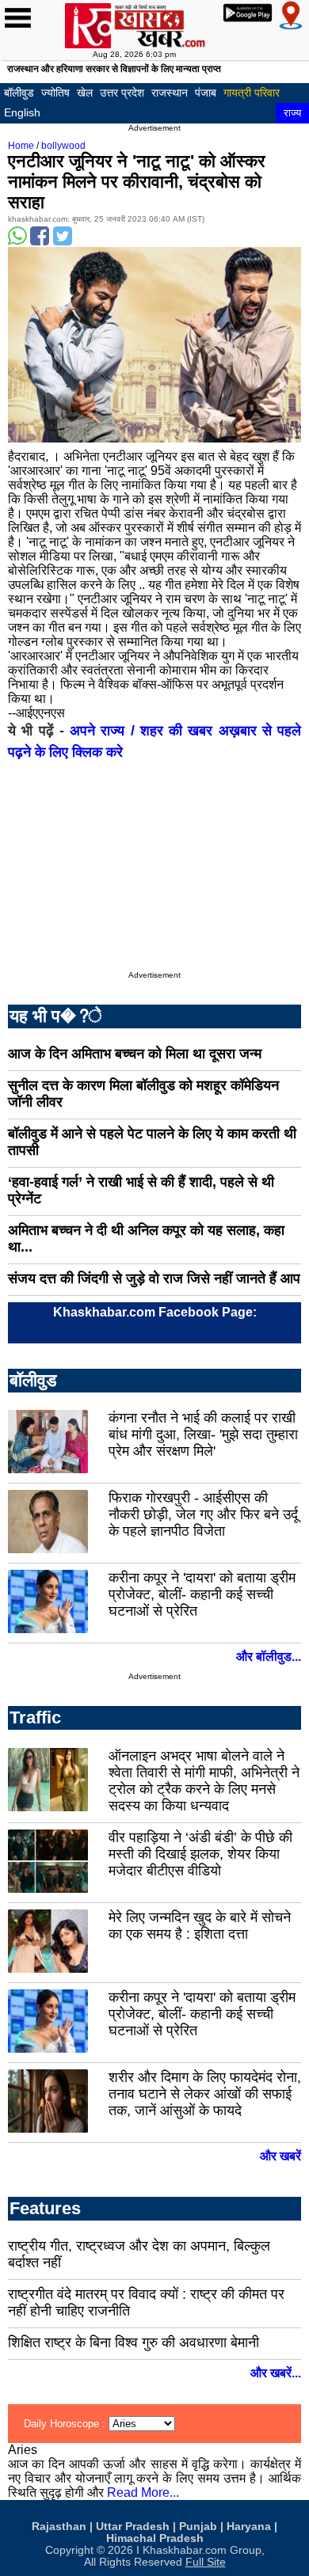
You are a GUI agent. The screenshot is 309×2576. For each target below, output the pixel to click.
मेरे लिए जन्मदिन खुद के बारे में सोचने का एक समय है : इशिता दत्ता (200, 1926)
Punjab (198, 2527)
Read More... (143, 2492)
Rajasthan (59, 2527)
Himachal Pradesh (155, 2538)
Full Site (206, 2562)
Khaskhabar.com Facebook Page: (155, 1312)
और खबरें (280, 2156)
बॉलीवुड (19, 93)
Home (21, 146)
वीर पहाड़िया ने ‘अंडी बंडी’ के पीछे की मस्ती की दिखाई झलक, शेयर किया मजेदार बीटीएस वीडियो (200, 1854)
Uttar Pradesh (133, 2527)
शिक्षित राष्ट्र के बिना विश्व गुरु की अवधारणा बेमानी (134, 2342)
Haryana (249, 2527)
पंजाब (206, 93)
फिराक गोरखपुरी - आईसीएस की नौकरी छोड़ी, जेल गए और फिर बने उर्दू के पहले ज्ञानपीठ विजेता (203, 1514)
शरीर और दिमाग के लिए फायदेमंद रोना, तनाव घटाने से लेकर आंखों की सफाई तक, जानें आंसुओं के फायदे (205, 2094)
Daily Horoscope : (66, 2424)
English (22, 112)
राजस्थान (170, 93)
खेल (85, 93)
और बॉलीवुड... (269, 1657)
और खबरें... (276, 2373)
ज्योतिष (55, 93)
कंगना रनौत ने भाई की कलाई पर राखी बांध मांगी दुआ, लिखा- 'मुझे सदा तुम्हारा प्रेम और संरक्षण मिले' (203, 1434)
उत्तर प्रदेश (122, 93)
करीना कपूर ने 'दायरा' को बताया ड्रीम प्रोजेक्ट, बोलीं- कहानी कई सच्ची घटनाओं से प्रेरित (202, 1594)
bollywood (63, 146)
